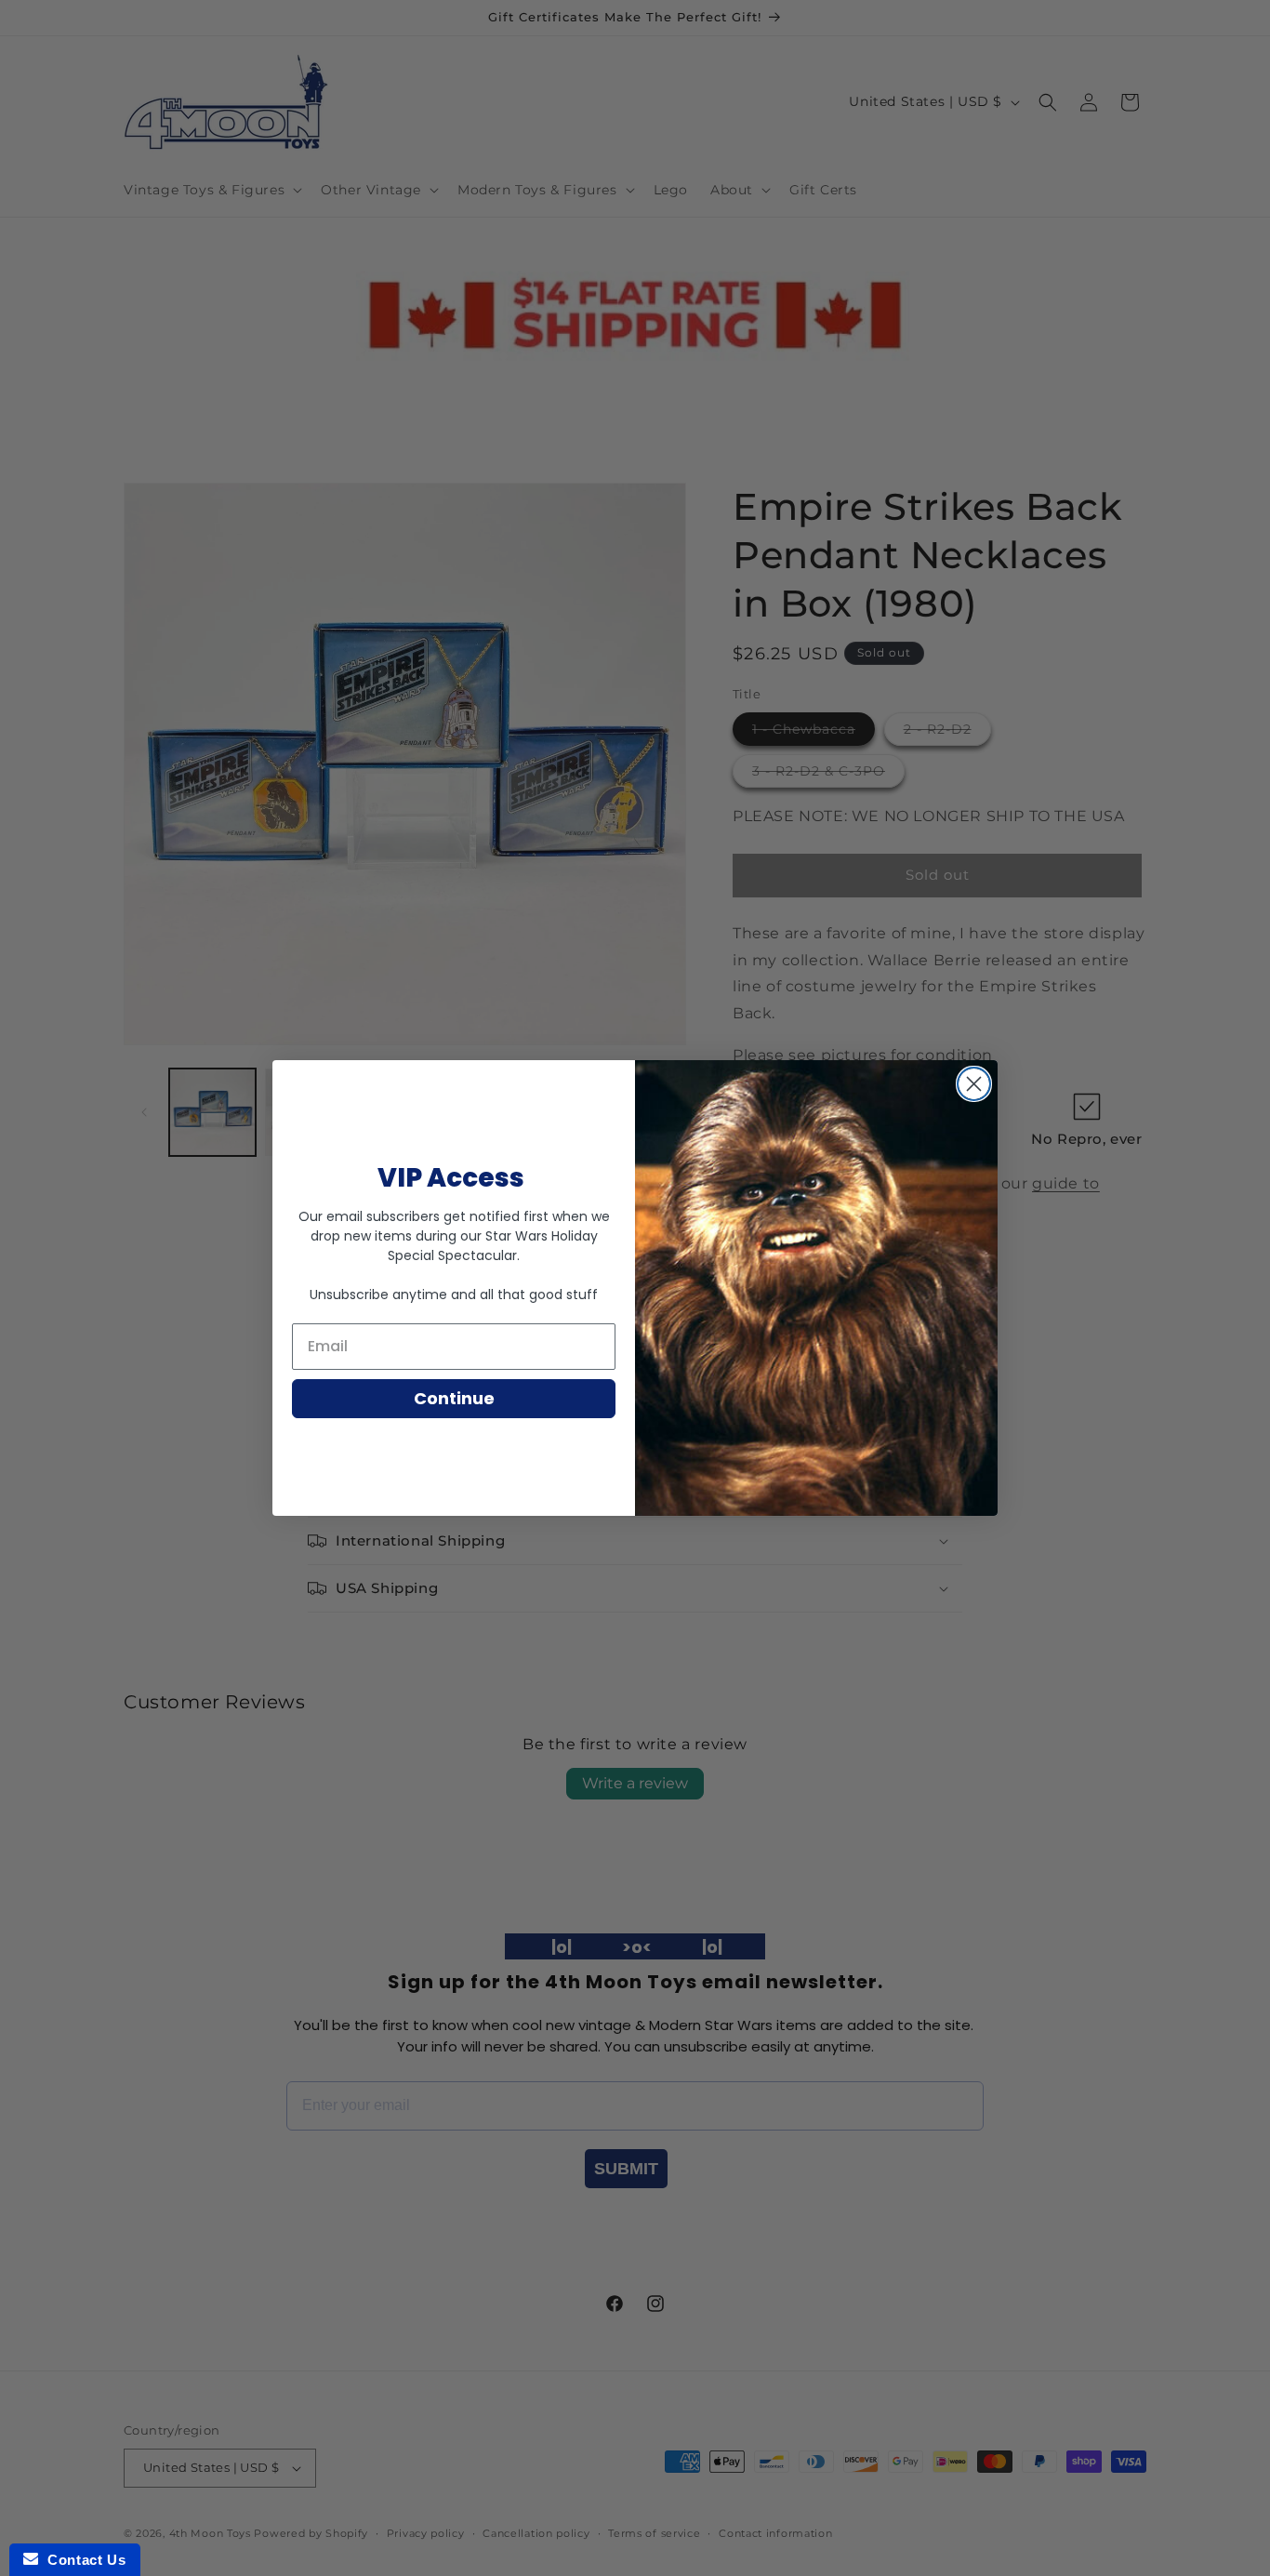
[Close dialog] (974, 1084)
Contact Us (82, 2560)
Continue (454, 1398)
